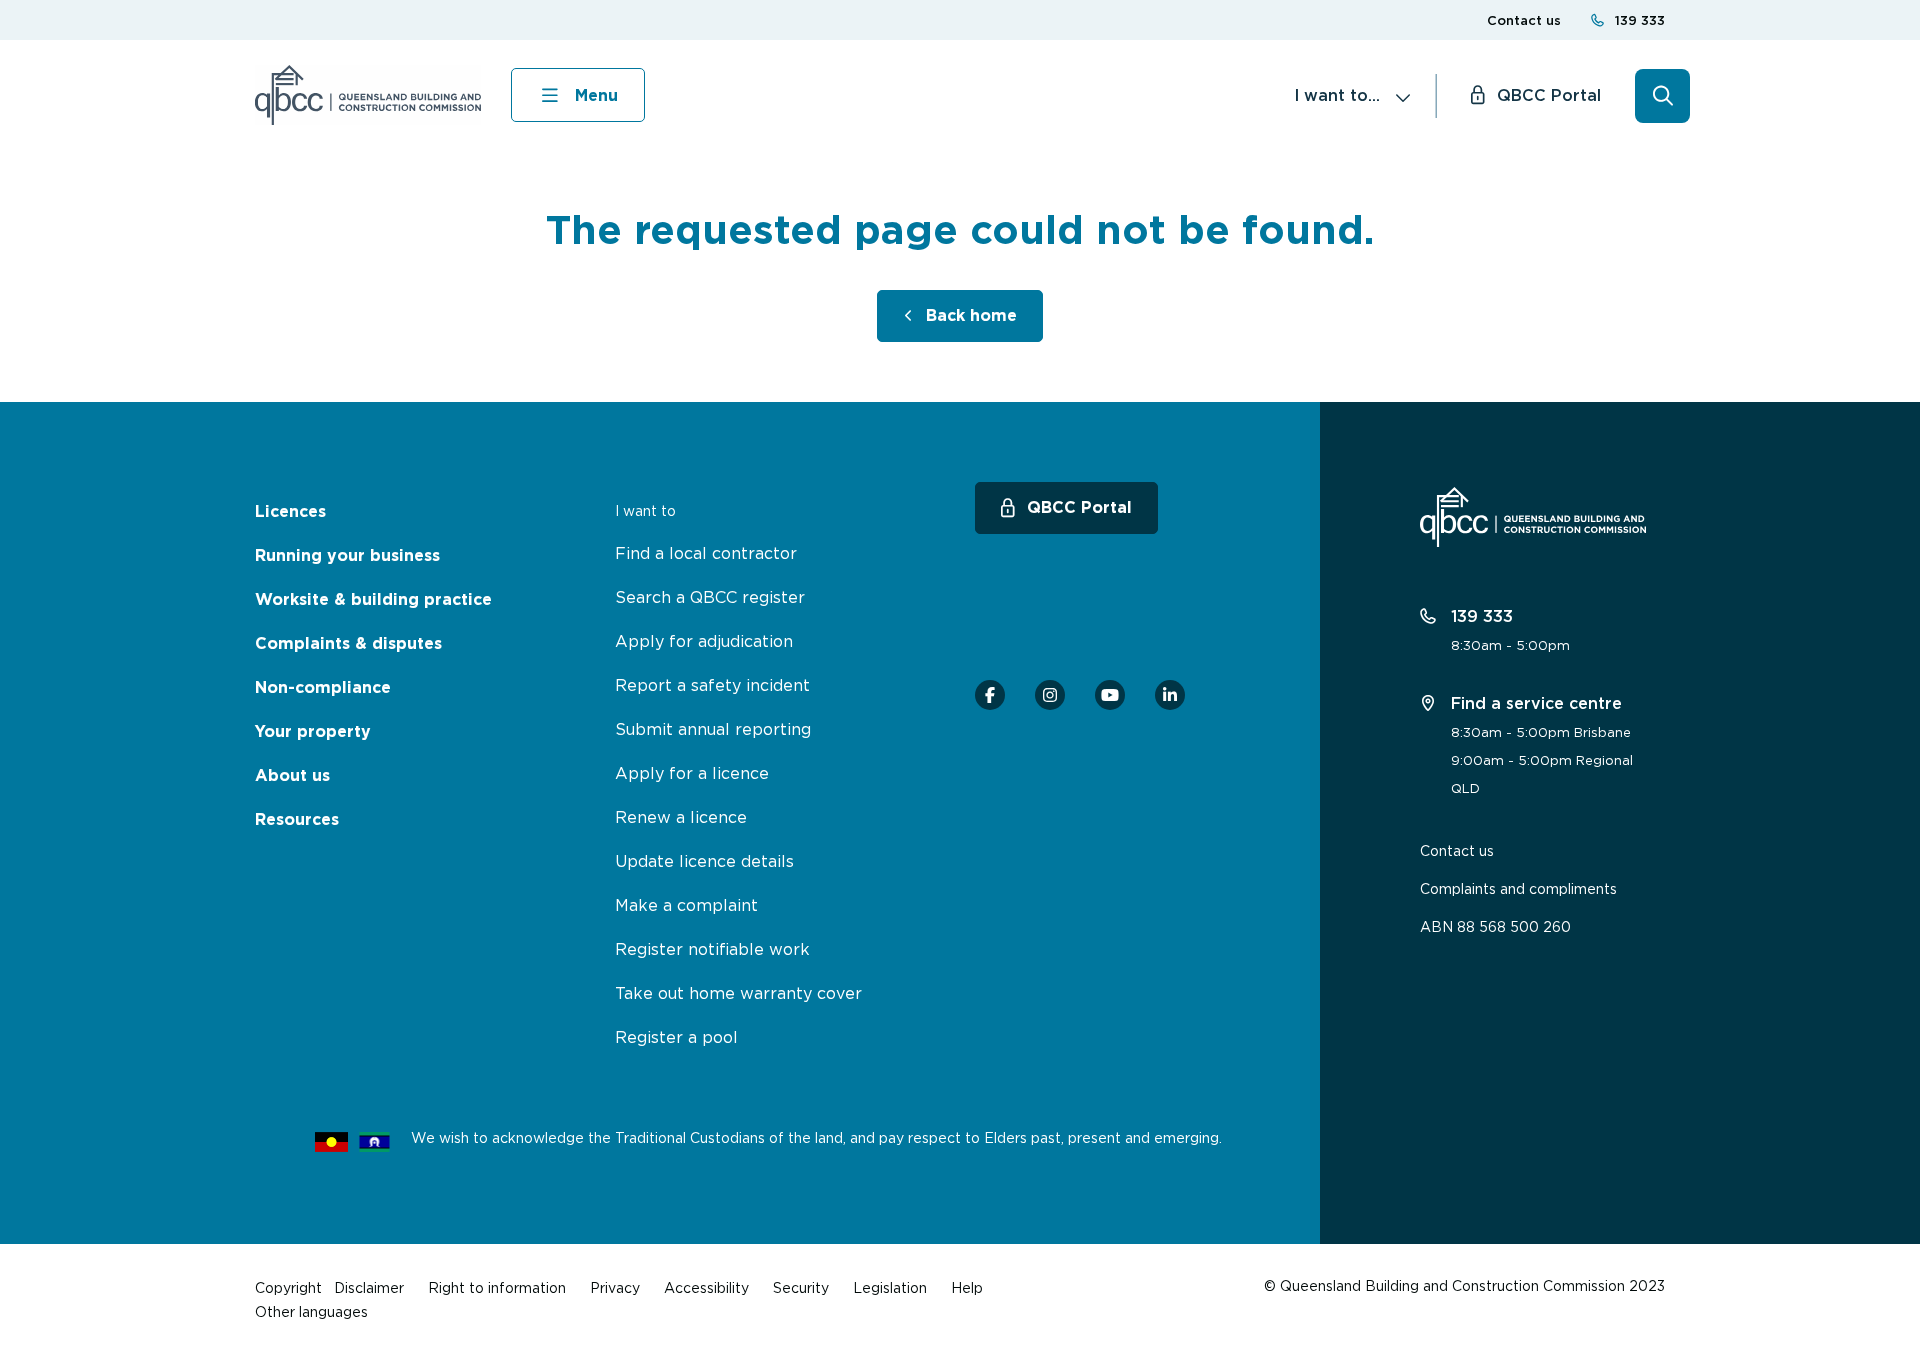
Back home (971, 315)
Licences (290, 511)
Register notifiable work (712, 949)
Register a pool (676, 1037)
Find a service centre (1534, 703)
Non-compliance (323, 687)
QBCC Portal (1549, 95)
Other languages (311, 1311)
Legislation (890, 1287)
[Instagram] (1050, 695)
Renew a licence (681, 817)
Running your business (347, 555)
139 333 (1640, 20)
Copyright (288, 1287)
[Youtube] (1110, 695)
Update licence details (704, 861)
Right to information (497, 1287)
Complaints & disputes (348, 643)
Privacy (615, 1287)
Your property (313, 731)
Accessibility (706, 1287)
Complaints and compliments (1518, 888)
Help (967, 1287)
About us (292, 775)
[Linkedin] (1170, 695)
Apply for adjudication (704, 641)
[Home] (368, 95)
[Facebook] (990, 695)
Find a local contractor (706, 553)
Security (801, 1287)
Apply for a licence (692, 773)
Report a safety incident (712, 685)
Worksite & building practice (373, 599)
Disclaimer (369, 1287)
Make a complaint (686, 905)
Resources (297, 819)
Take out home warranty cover (738, 993)
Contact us (1524, 20)
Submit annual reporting (713, 729)
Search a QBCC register (710, 597)
